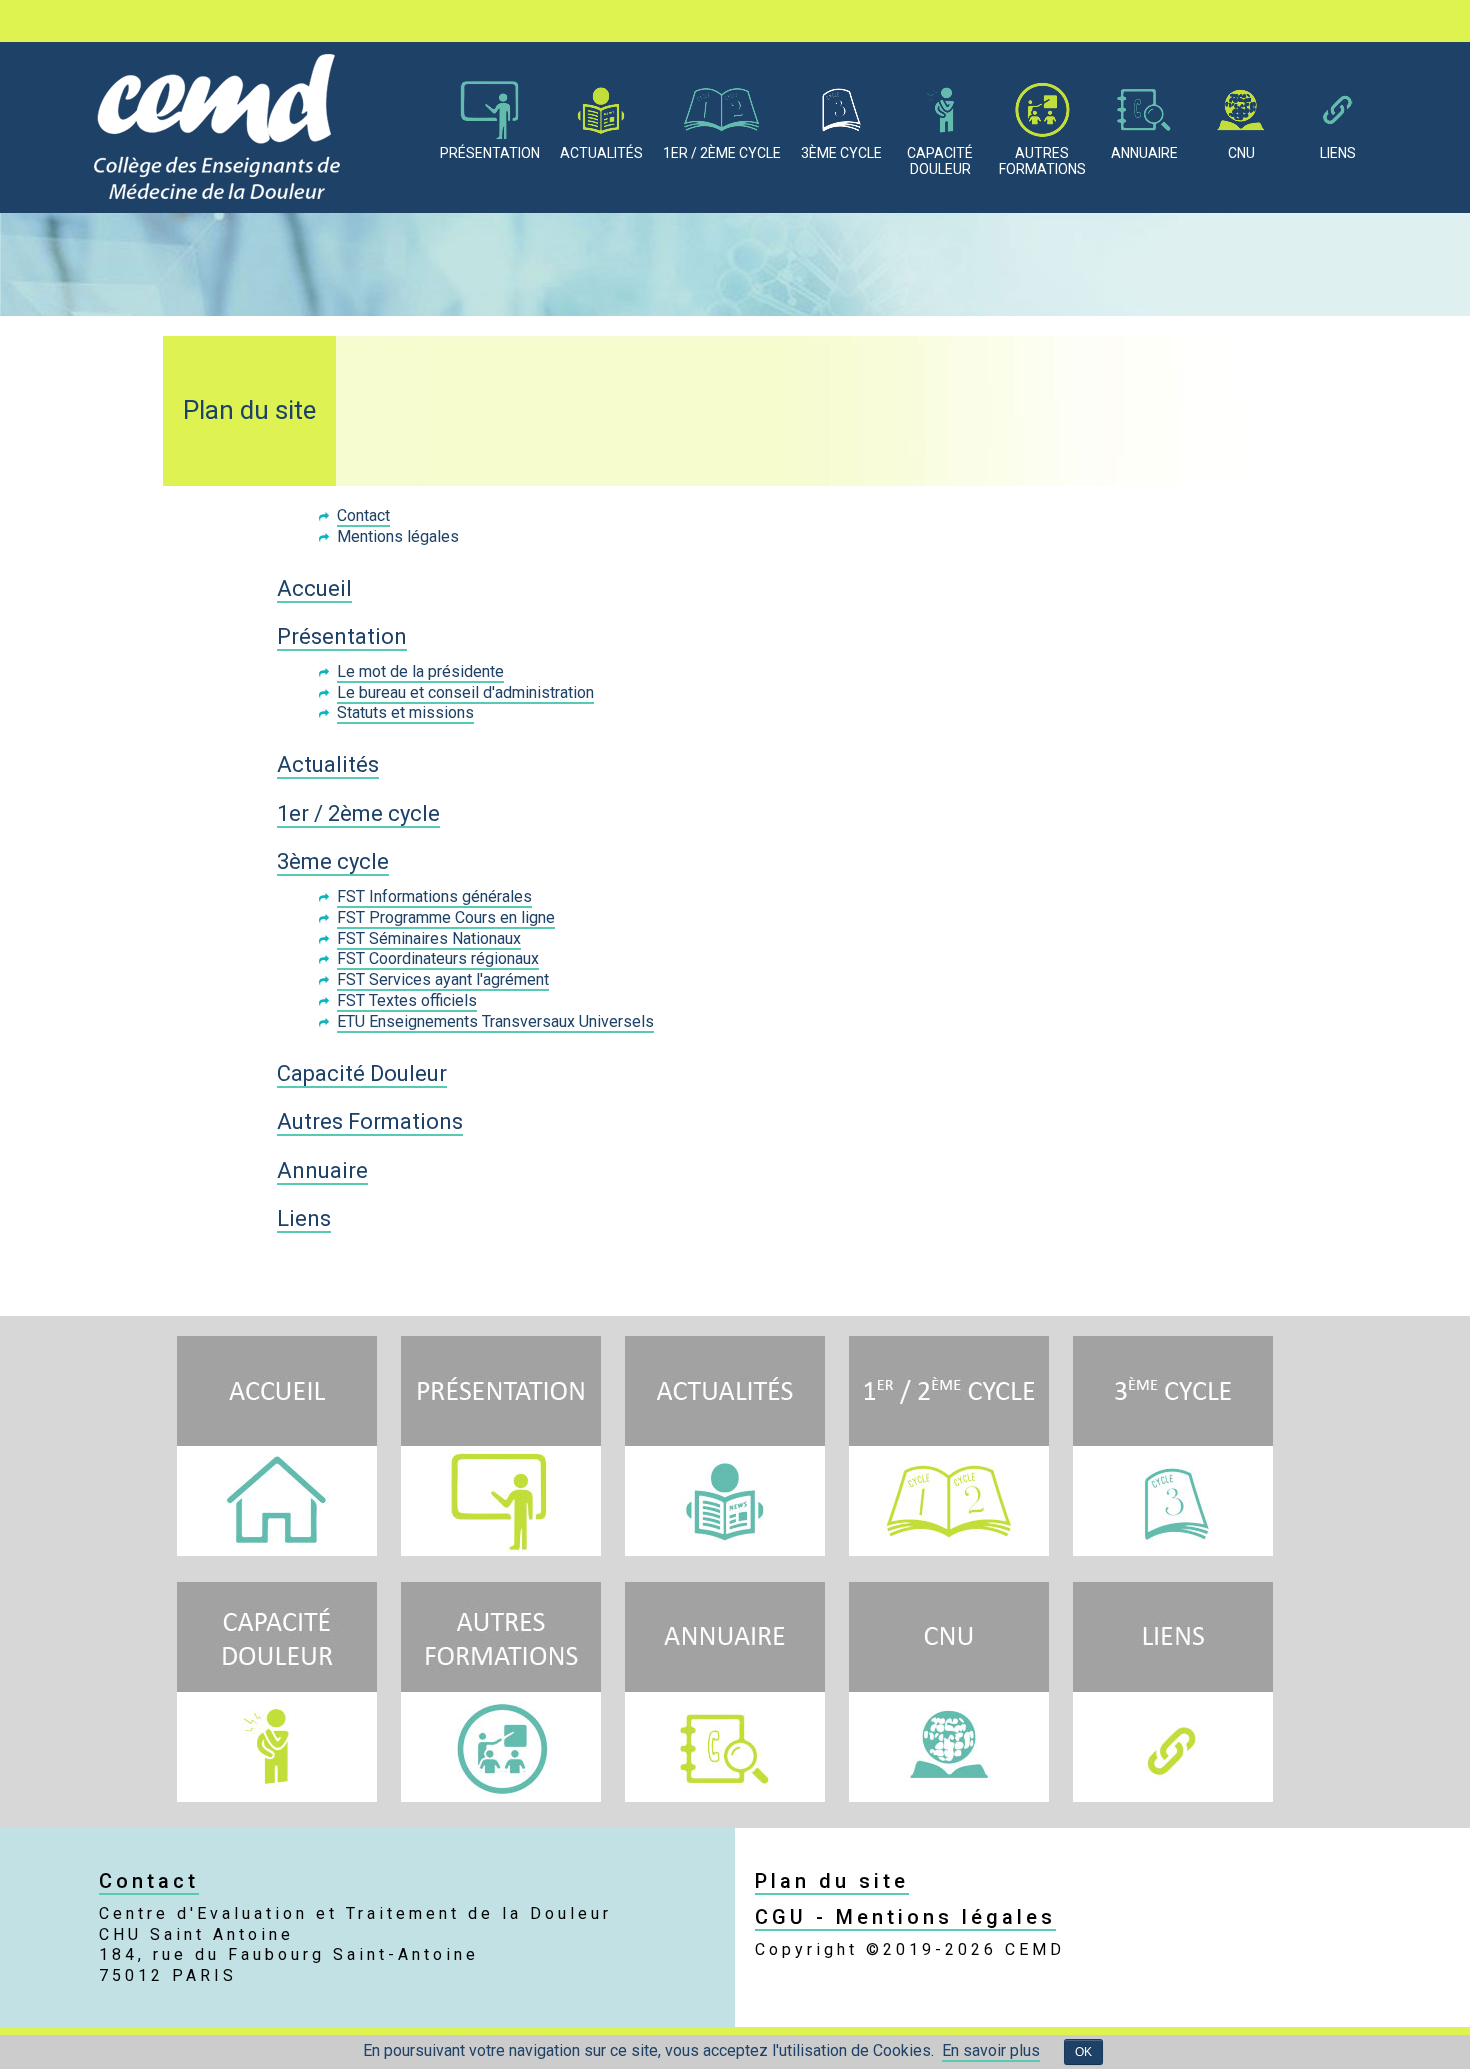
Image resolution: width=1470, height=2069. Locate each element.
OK (1083, 2052)
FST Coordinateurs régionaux (438, 958)
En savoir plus (991, 2050)
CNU (1241, 153)
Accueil (314, 588)
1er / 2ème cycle (358, 813)
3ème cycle (333, 861)
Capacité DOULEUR (940, 161)
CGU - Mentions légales (905, 1917)
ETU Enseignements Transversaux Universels (495, 1021)
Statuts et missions (405, 712)
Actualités (601, 153)
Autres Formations (370, 1121)
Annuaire (1144, 153)
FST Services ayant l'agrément (443, 979)
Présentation (490, 153)
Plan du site (832, 1881)
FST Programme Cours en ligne (446, 917)
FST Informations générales (434, 896)
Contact (363, 515)
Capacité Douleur (362, 1073)
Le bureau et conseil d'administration (465, 692)
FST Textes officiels (407, 1000)
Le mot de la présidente (420, 671)
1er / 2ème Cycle (722, 153)
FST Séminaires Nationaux (429, 938)
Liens (1338, 153)
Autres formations (1042, 161)
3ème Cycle (841, 153)
